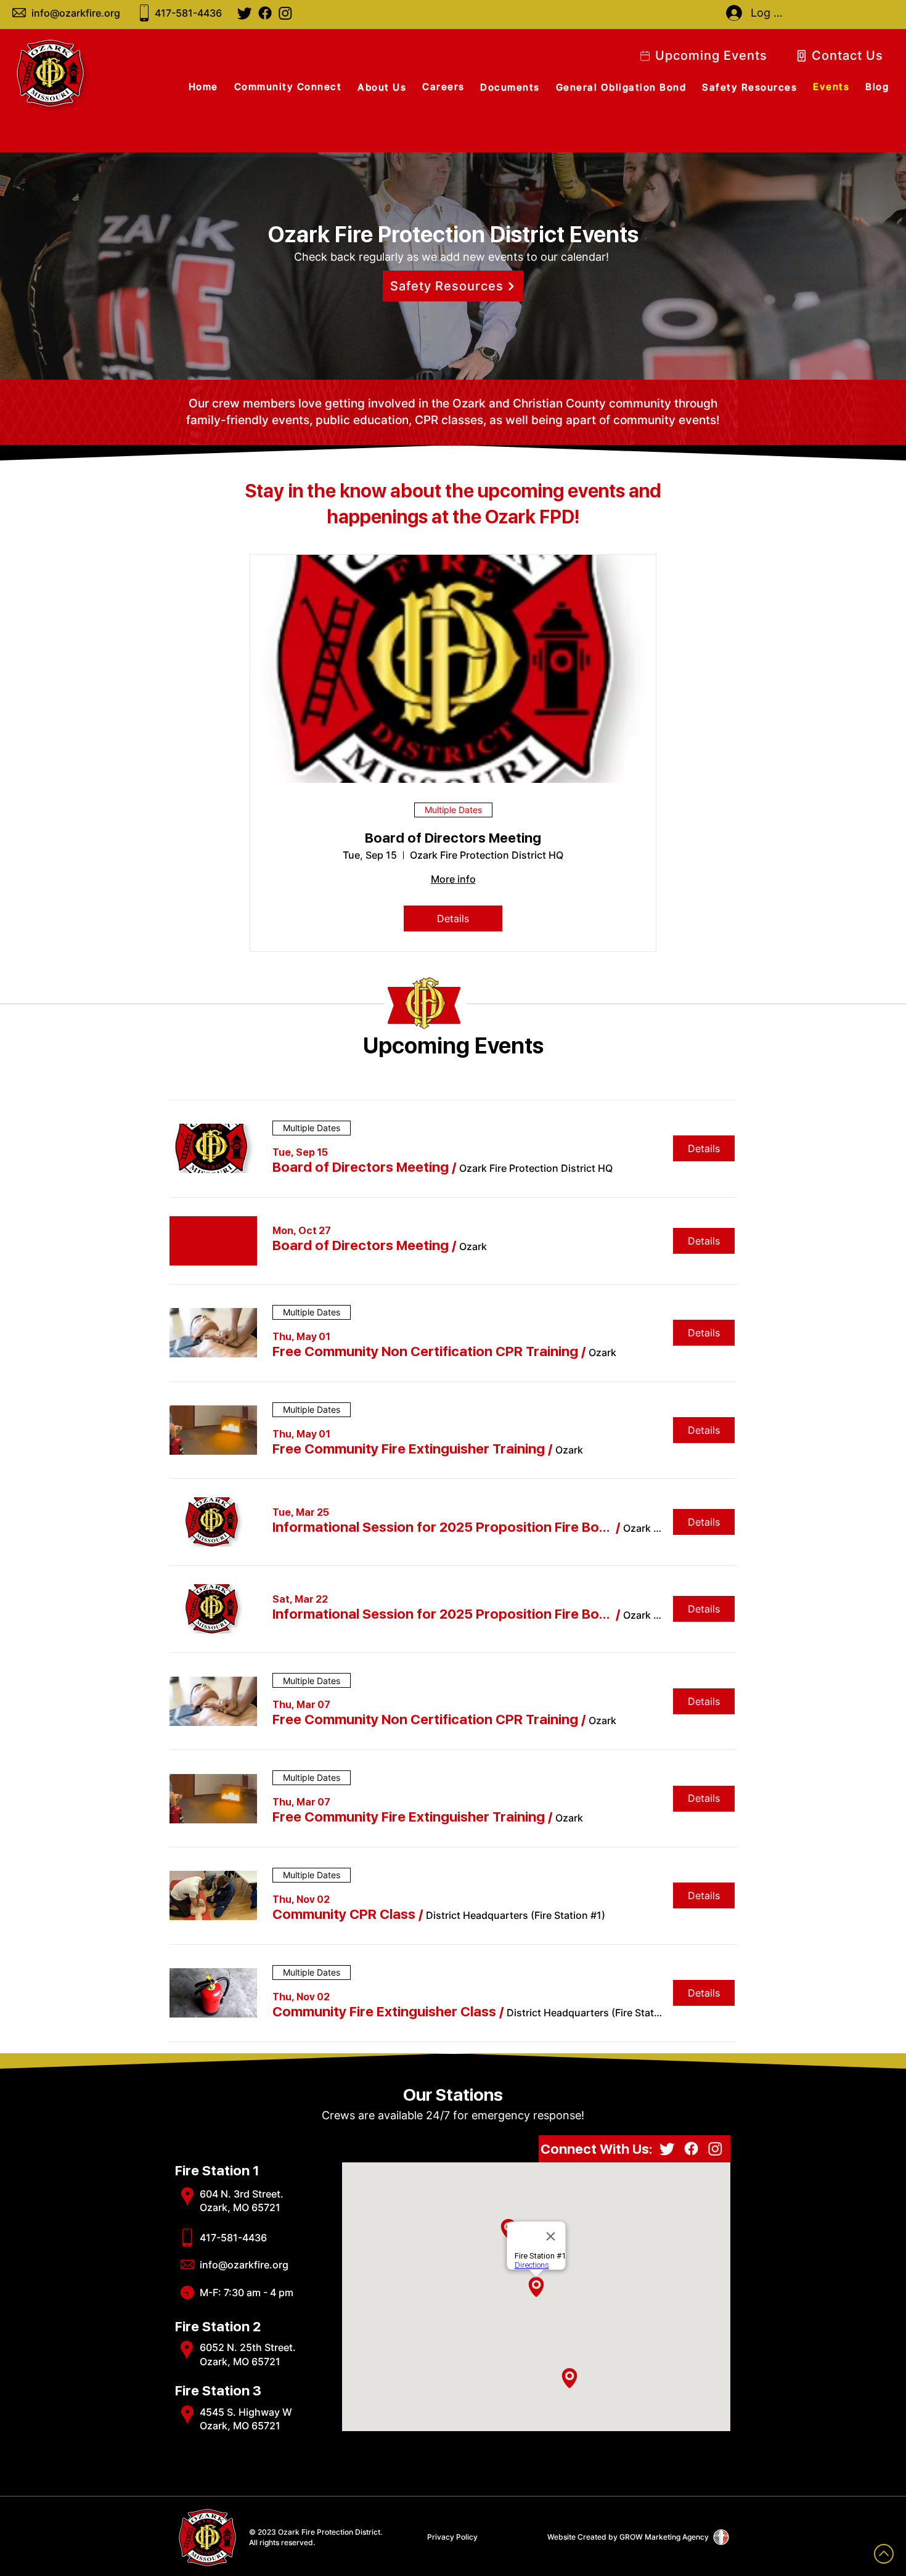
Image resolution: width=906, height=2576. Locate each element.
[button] (361, 1167)
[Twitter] (245, 13)
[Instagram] (285, 13)
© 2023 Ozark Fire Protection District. (316, 2532)
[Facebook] (265, 13)
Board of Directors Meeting (453, 838)
